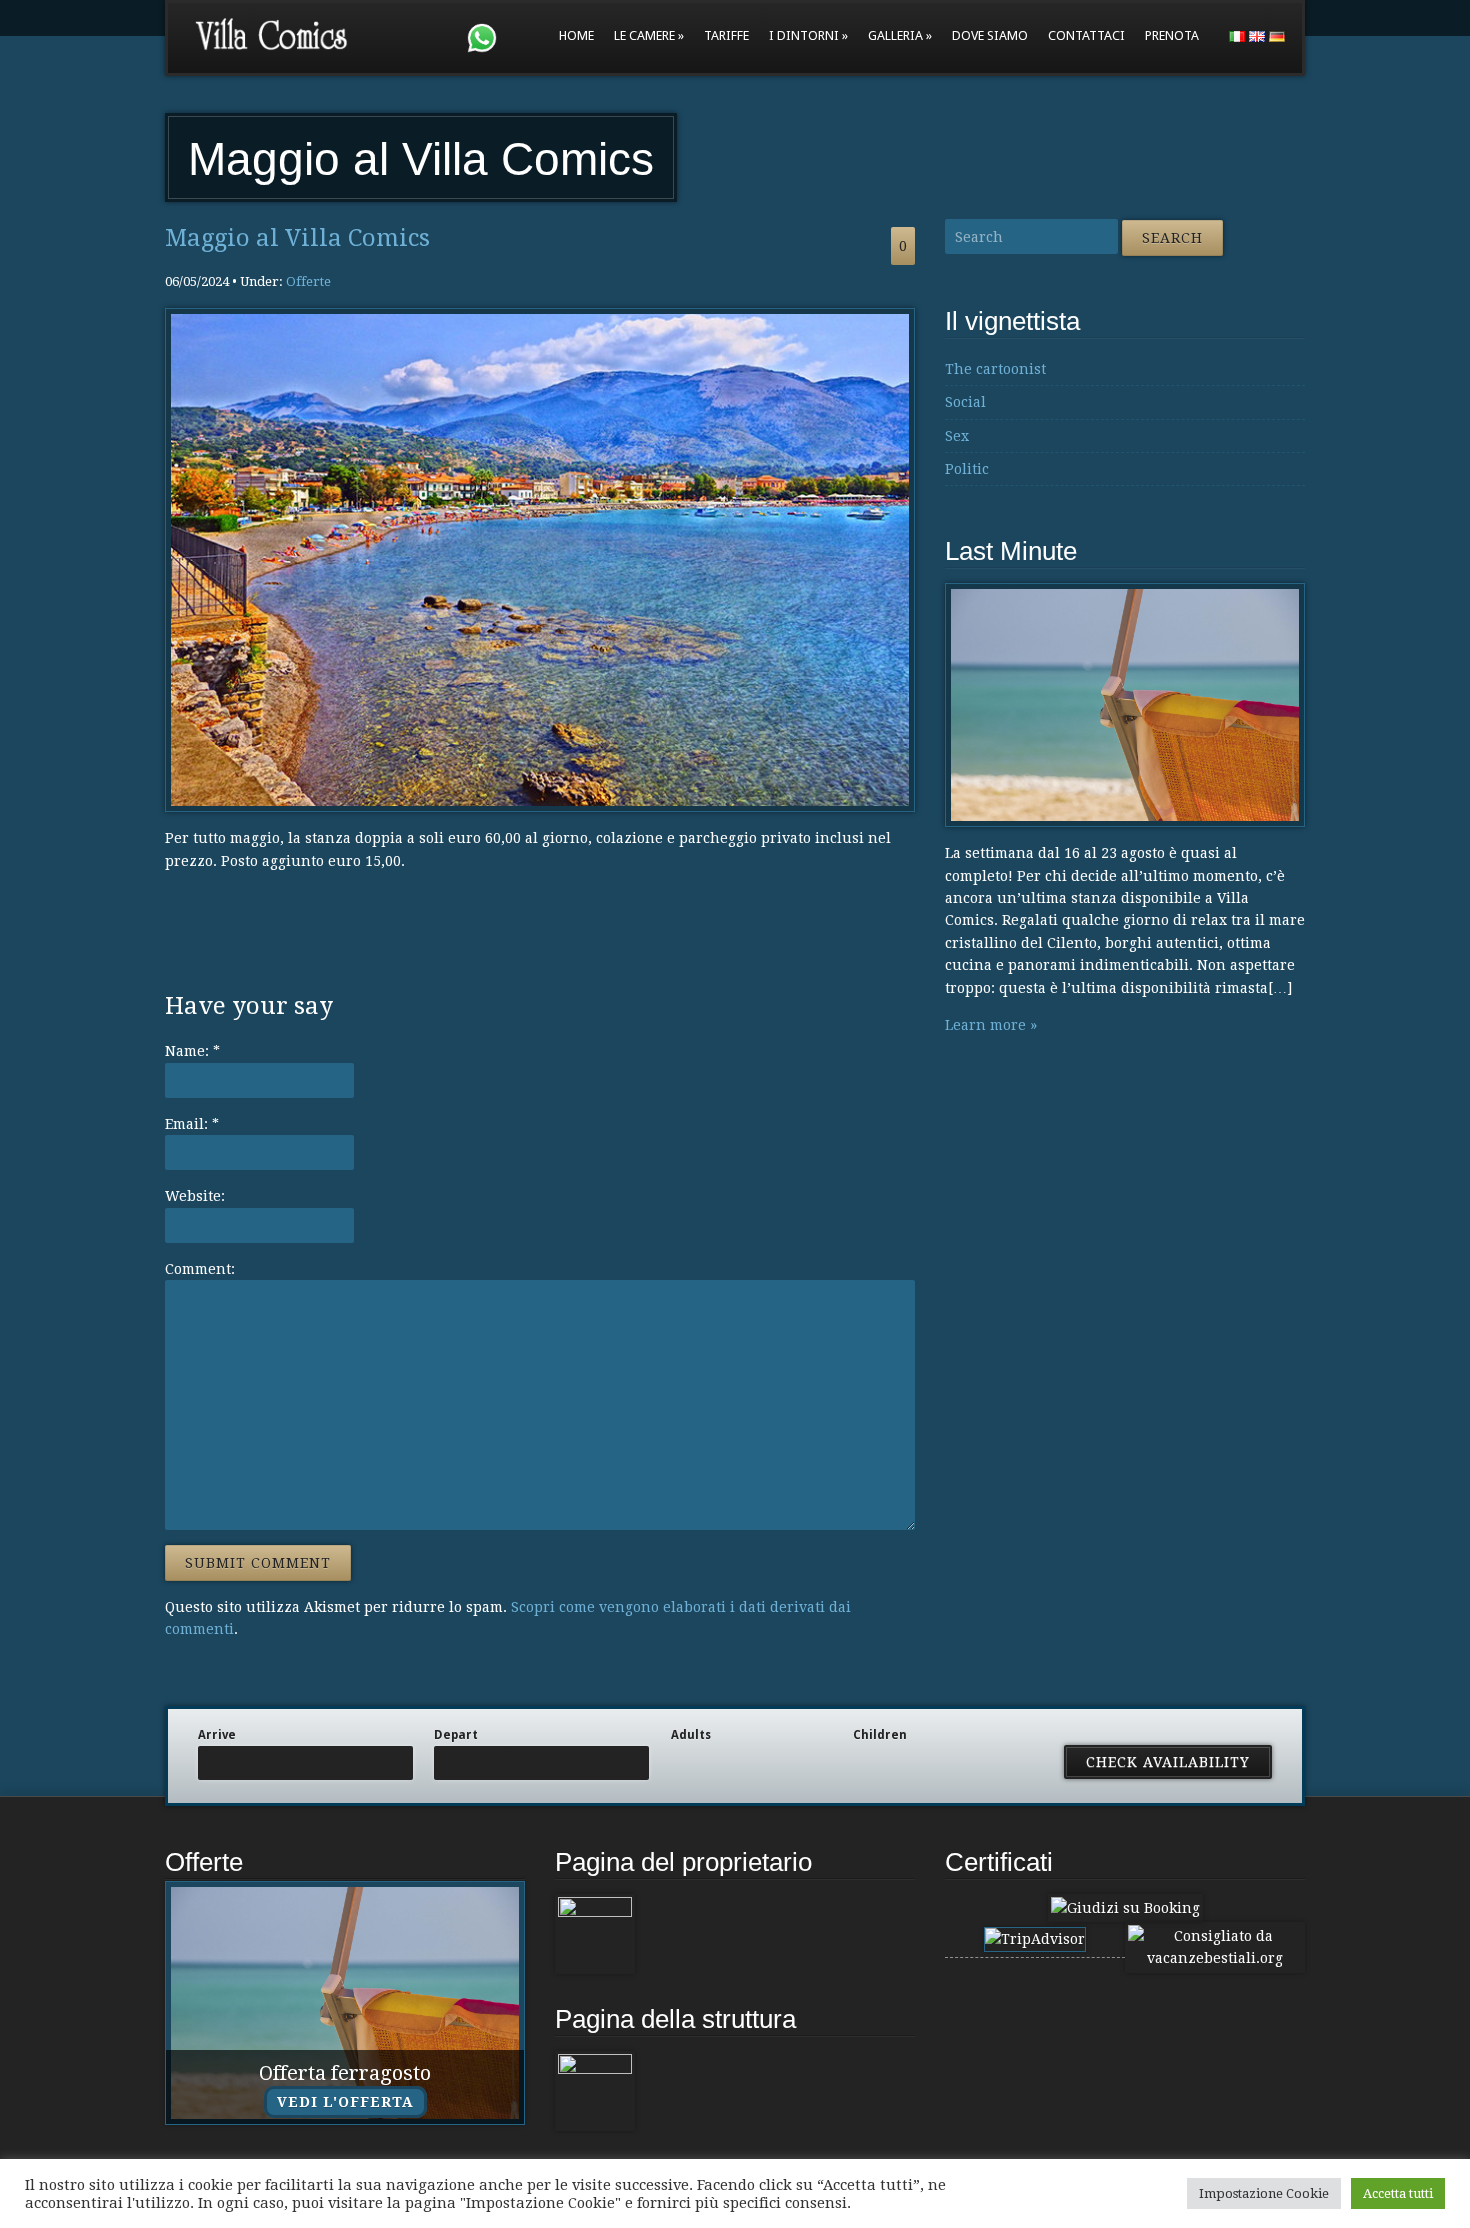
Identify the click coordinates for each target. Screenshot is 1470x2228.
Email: (192, 1124)
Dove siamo (990, 35)
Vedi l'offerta (345, 2102)
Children (880, 1735)
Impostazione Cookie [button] (1264, 2193)
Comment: (200, 1269)
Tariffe (726, 35)
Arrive (217, 1735)
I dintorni (804, 35)
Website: (195, 1196)
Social (965, 402)
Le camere (644, 35)
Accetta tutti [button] (1398, 2193)
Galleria (895, 35)
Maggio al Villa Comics (297, 238)
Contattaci (1086, 35)
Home (576, 35)
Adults (691, 1735)
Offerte (308, 281)
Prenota (1172, 35)
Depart (456, 1735)
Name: (192, 1051)
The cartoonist (995, 369)
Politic (967, 469)
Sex (957, 436)
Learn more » (991, 1025)
